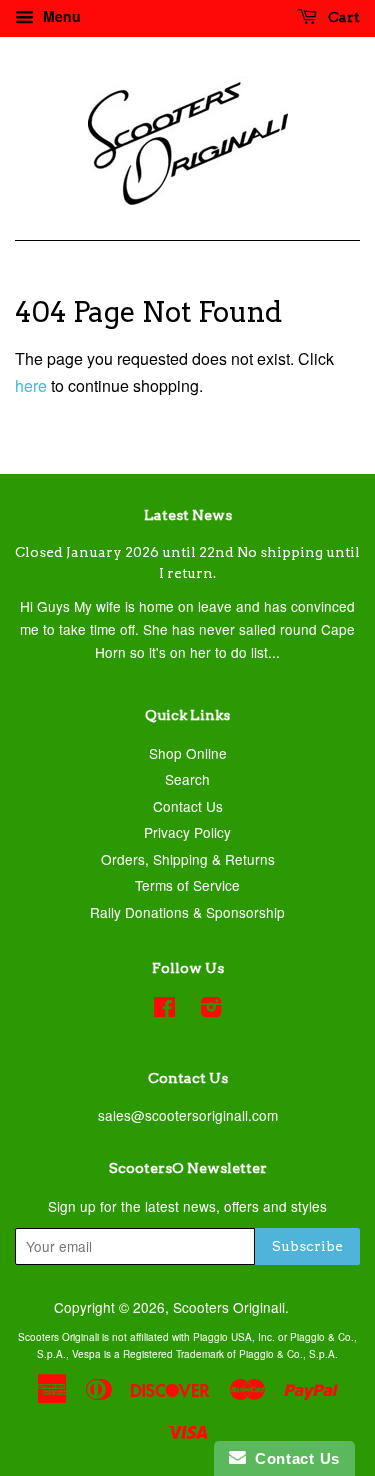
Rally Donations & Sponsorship (187, 912)
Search (187, 779)
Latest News (188, 515)
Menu (60, 16)
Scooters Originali (229, 1307)
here (31, 385)
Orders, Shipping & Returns (188, 859)
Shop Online (188, 753)
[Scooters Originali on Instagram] (211, 1010)
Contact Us (188, 806)
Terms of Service (187, 885)
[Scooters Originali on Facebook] (164, 1010)
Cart (342, 17)
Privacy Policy (187, 832)
